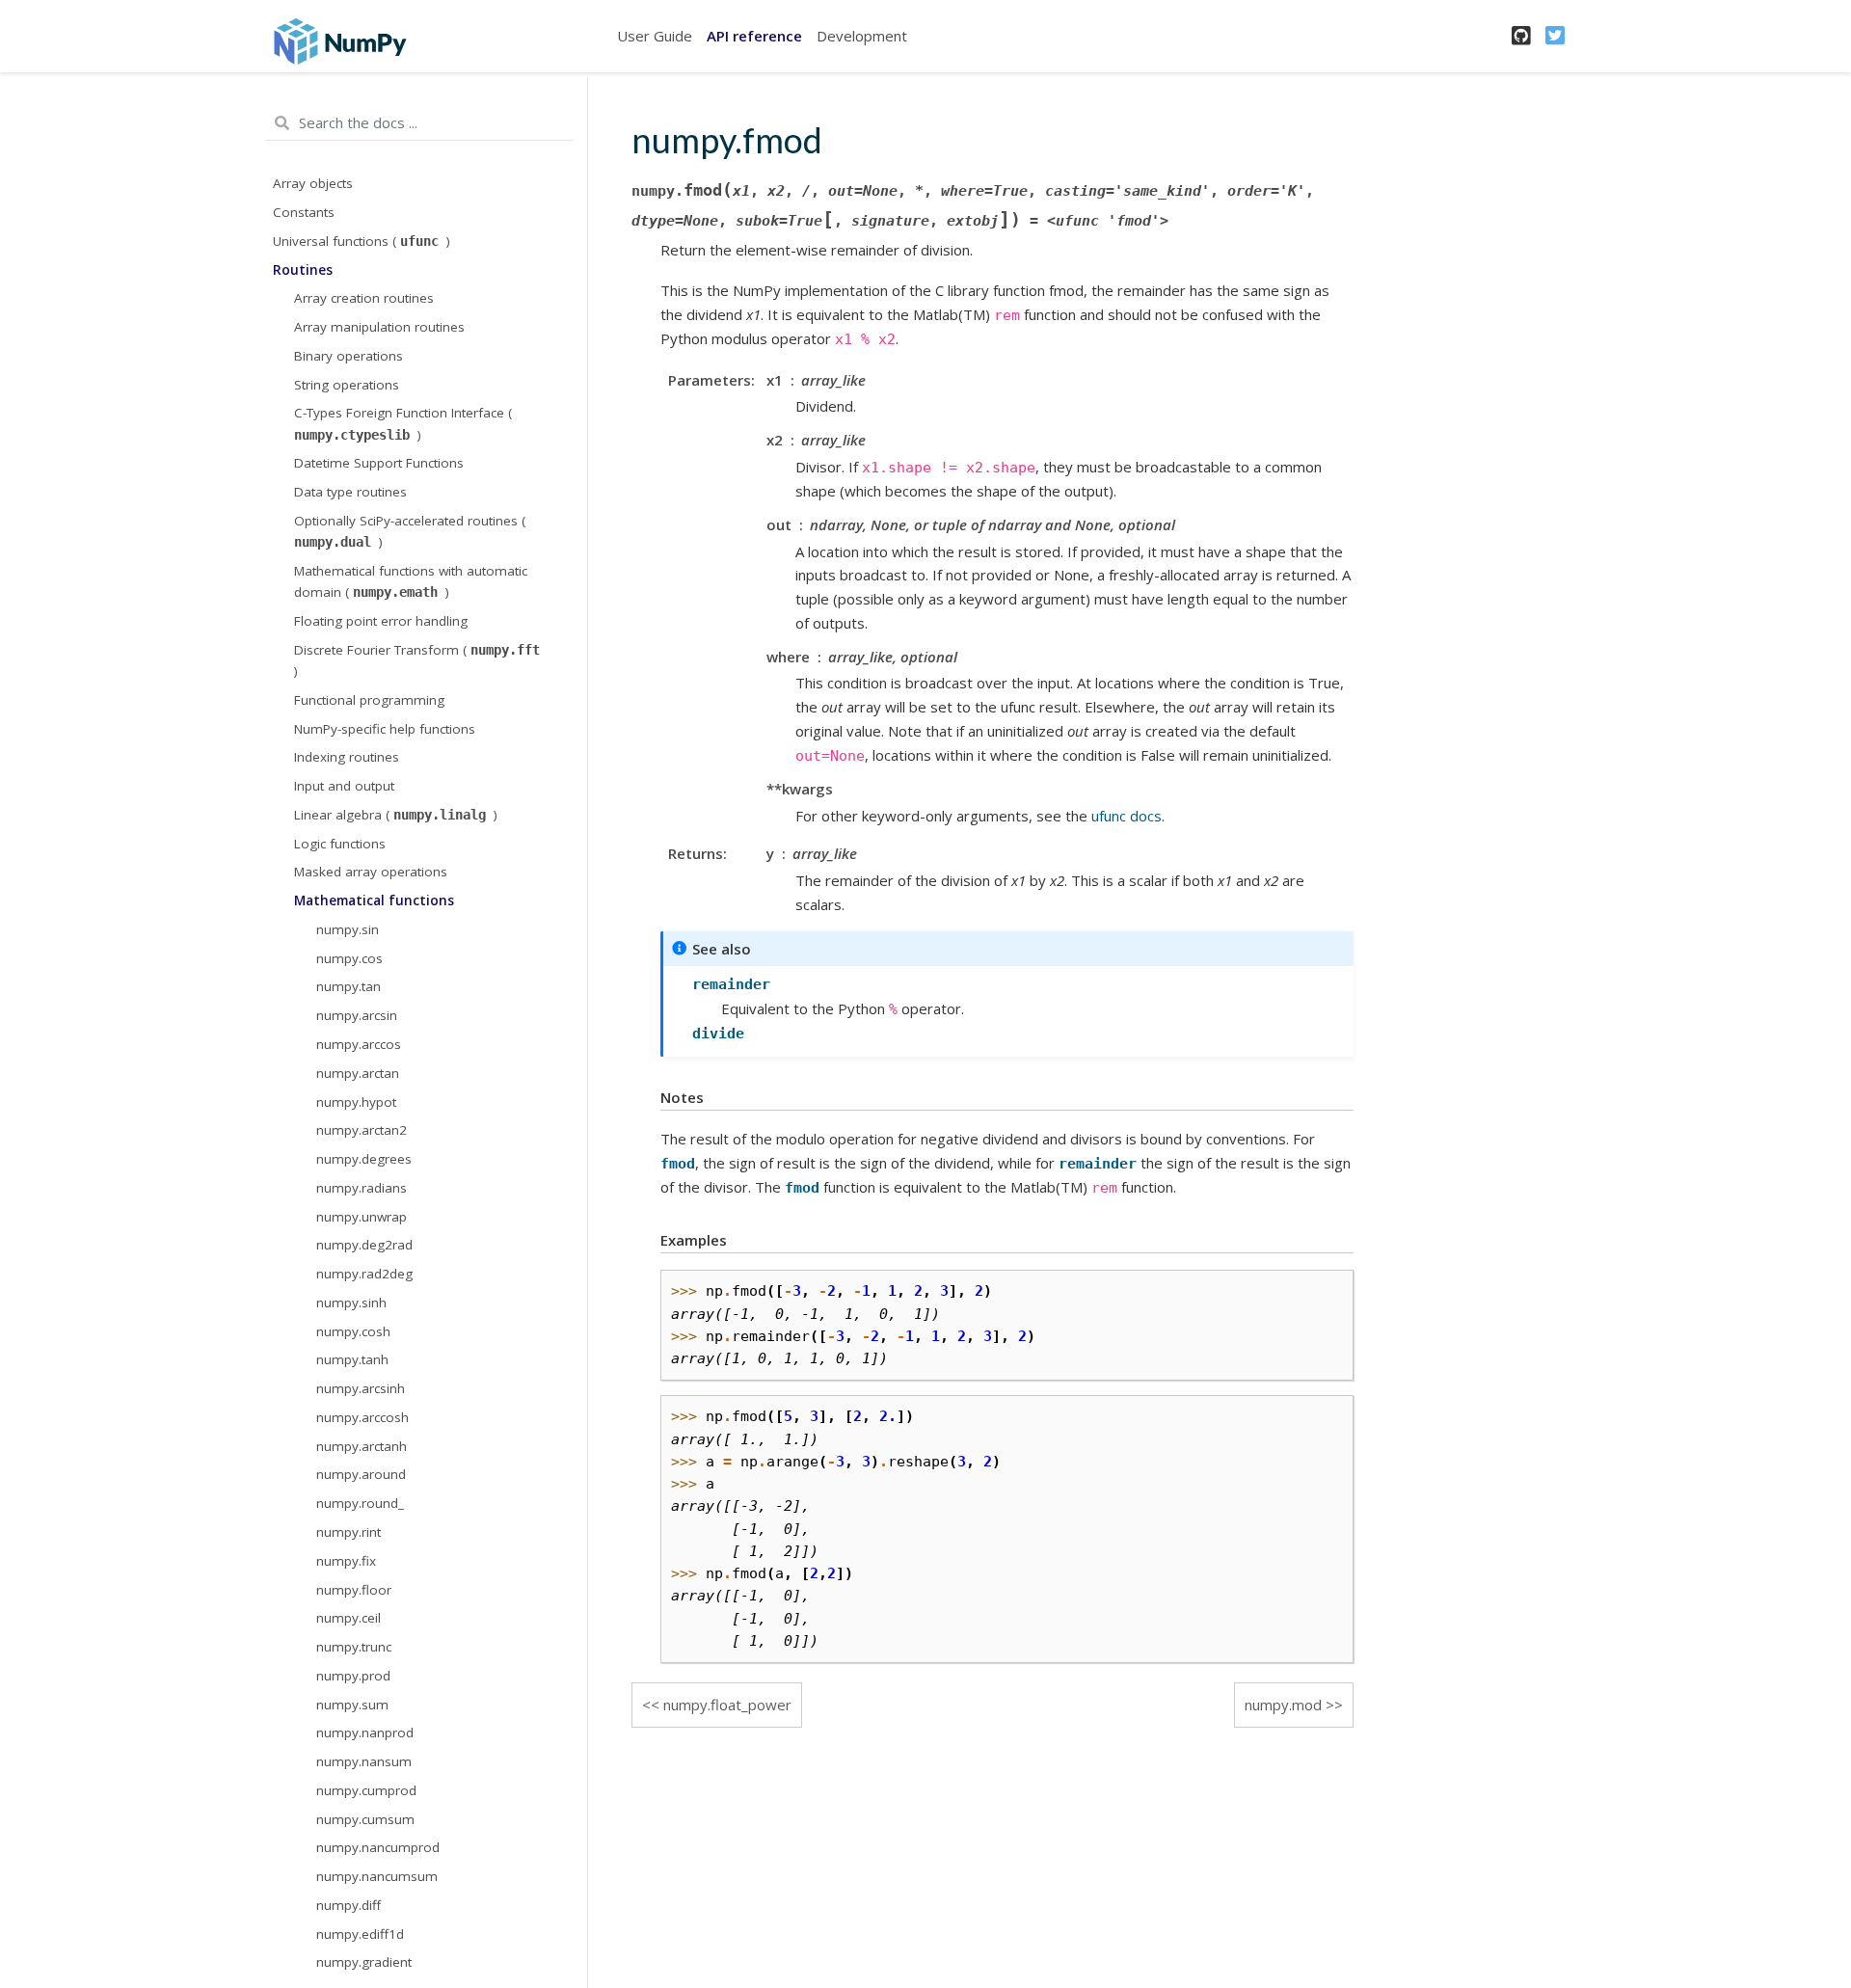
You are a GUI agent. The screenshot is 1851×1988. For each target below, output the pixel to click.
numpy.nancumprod (378, 1848)
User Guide (655, 36)
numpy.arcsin (357, 1015)
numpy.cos (349, 958)
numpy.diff (349, 1905)
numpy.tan (349, 987)
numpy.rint (349, 1532)
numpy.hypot (356, 1102)
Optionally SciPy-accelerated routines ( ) (410, 531)
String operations (347, 385)
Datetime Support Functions (379, 464)
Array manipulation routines (379, 327)
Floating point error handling (381, 621)
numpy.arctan (358, 1073)
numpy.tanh (352, 1360)
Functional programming (369, 700)
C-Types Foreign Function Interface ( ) (403, 424)
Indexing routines (347, 758)
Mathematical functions (374, 900)
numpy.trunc (354, 1647)
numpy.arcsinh (361, 1388)
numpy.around (361, 1475)
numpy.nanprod (365, 1733)
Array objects (313, 184)
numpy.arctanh (362, 1446)
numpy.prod (353, 1676)
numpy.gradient (364, 1963)
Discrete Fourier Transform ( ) (417, 660)
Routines (303, 270)
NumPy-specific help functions (385, 729)
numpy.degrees (364, 1159)
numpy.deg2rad (364, 1246)
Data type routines (350, 492)
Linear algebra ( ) (396, 815)
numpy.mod (1283, 1705)
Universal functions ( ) (362, 241)
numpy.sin (348, 929)
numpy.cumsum (365, 1819)
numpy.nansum (364, 1761)
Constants (304, 212)
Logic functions (340, 844)
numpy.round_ (360, 1503)
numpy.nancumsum (377, 1876)
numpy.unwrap (362, 1217)
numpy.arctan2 (362, 1131)
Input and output (344, 786)
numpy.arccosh (362, 1417)
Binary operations (349, 356)
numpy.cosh (353, 1331)
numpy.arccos (359, 1044)
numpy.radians (362, 1188)
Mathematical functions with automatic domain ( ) (411, 581)
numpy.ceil (349, 1619)
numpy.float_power (727, 1705)
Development (862, 36)
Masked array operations (371, 873)
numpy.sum (352, 1705)
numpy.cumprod (366, 1790)
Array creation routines (364, 299)
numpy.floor (354, 1590)
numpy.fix (346, 1561)
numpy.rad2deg (364, 1274)
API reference (754, 36)
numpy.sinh (351, 1303)
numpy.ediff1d (360, 1934)
